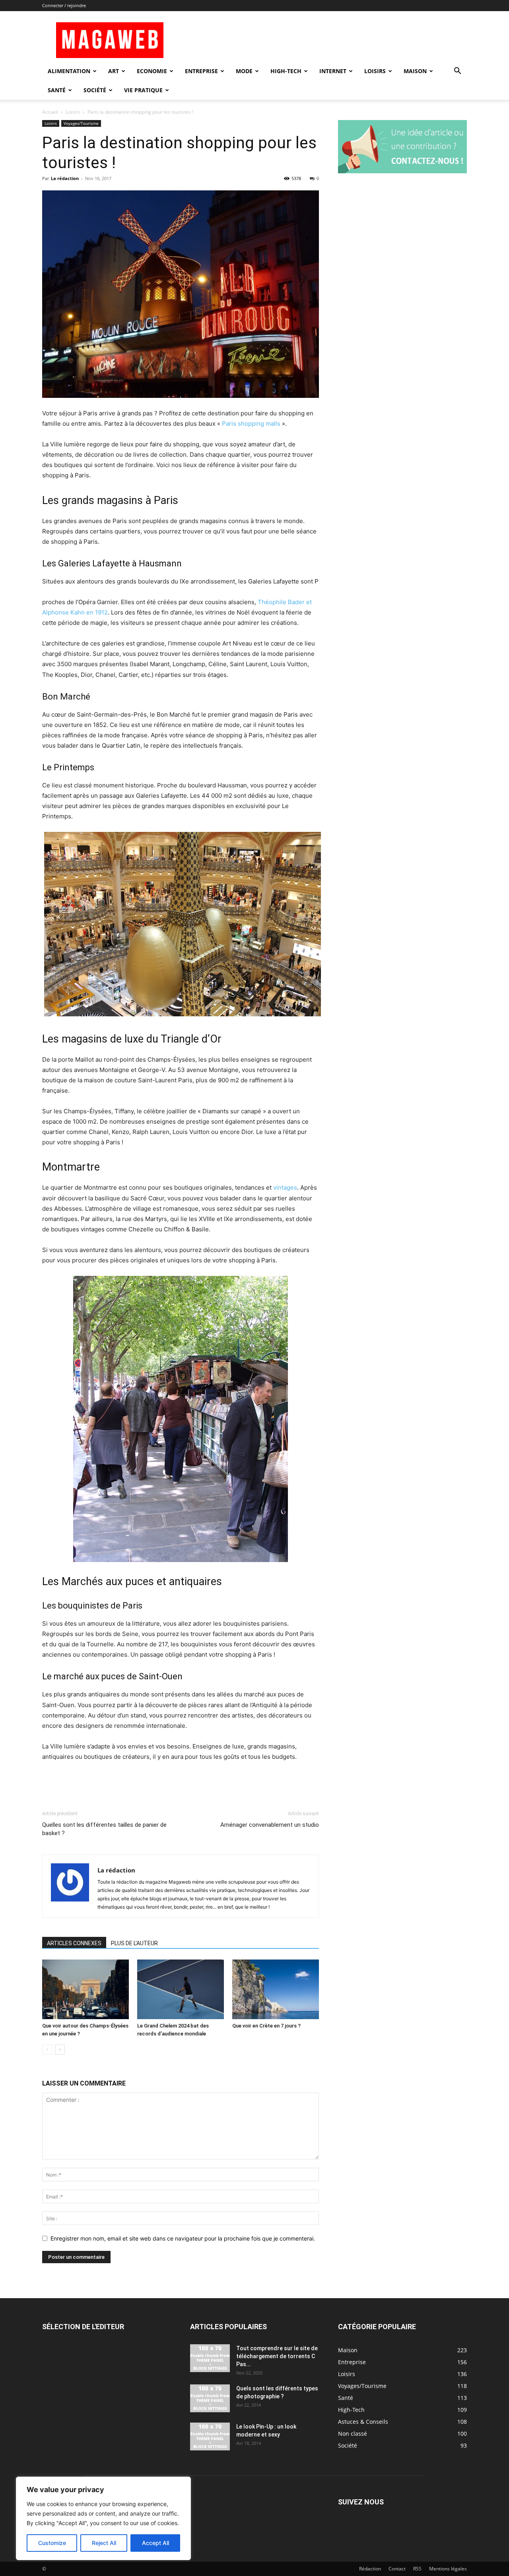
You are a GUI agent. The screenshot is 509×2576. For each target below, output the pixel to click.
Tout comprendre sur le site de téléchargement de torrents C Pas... (277, 2356)
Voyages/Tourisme (81, 123)
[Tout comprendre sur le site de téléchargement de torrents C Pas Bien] (210, 2358)
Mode (244, 71)
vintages (284, 1187)
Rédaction (370, 2569)
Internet (333, 71)
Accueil (50, 112)
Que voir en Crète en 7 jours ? (266, 2026)
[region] (103, 2518)
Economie (152, 71)
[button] (457, 72)
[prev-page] (47, 2050)
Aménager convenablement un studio (270, 1825)
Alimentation (69, 71)
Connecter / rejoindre (64, 5)
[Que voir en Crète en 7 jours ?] (276, 1989)
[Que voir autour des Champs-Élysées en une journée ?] (85, 1989)
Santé (57, 90)
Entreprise (201, 71)
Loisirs (375, 71)
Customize (52, 2543)
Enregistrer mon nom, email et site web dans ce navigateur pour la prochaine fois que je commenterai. (183, 2238)
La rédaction (65, 178)
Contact (397, 2569)
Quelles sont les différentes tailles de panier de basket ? (104, 1829)
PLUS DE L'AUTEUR (134, 1943)
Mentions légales (448, 2569)
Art (114, 71)
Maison (415, 71)
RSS (417, 2569)
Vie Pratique (143, 90)
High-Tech (286, 71)
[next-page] (60, 2050)
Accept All (155, 2543)
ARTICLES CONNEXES (74, 1943)
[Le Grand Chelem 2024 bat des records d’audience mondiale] (181, 1989)
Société (95, 90)
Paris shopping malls (251, 424)
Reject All (104, 2543)
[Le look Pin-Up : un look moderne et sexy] (210, 2436)
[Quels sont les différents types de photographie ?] (210, 2398)
